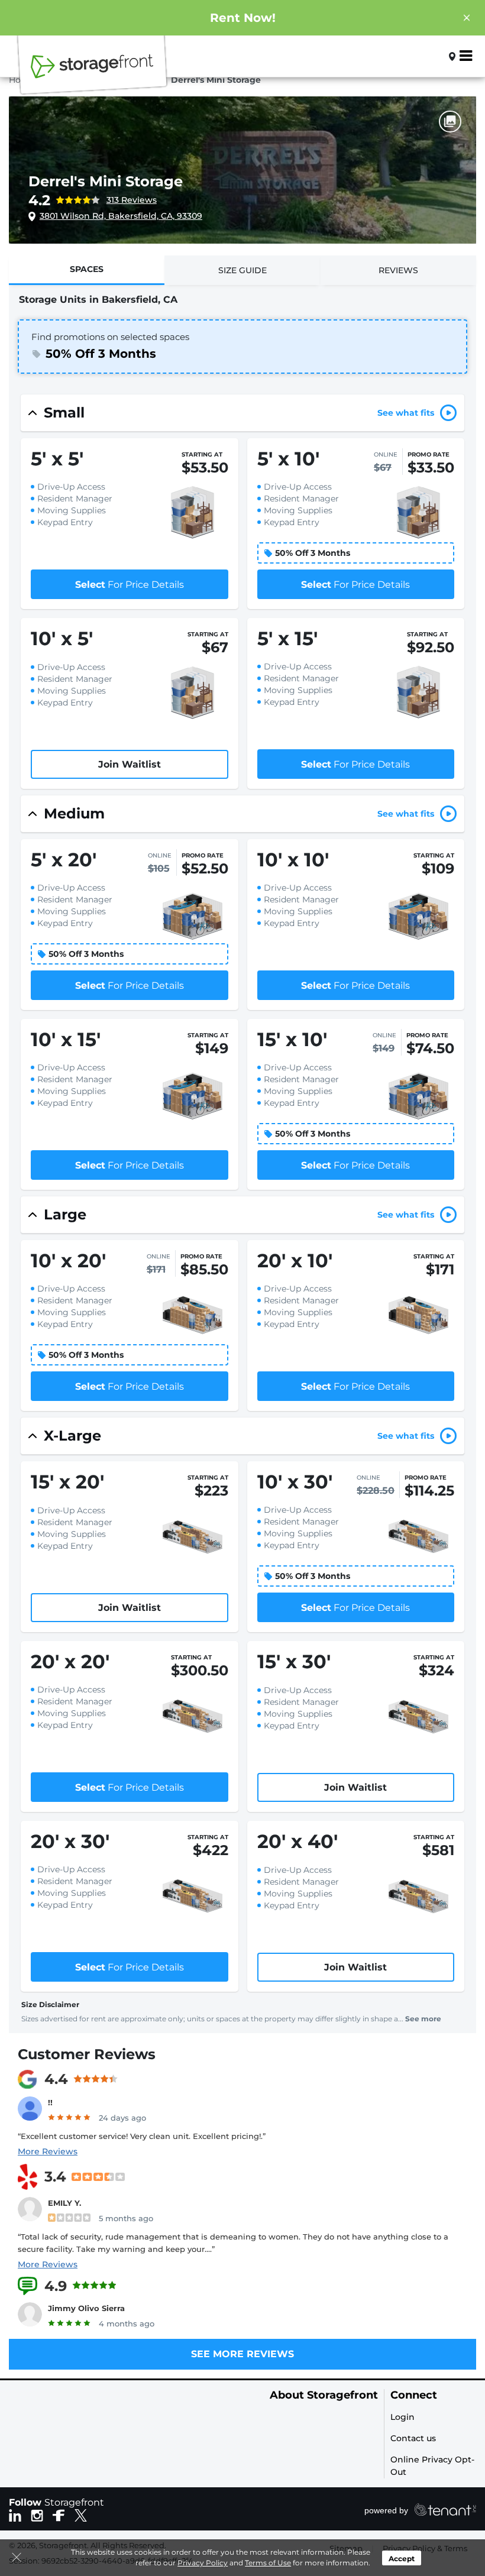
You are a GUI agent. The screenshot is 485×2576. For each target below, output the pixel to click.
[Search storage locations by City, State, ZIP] (433, 56)
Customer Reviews (87, 2054)
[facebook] (59, 2514)
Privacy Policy (203, 2563)
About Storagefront (324, 2395)
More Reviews (48, 2151)
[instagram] (37, 2514)
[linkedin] (15, 2514)
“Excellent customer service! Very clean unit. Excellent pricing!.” (142, 2136)
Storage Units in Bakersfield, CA (98, 300)
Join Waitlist (130, 764)
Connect (414, 2395)
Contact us (413, 2438)
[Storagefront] (92, 73)
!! (50, 2102)
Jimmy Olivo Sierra (86, 2308)
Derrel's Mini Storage (106, 181)
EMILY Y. (64, 2203)
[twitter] (81, 2514)
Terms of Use (268, 2563)
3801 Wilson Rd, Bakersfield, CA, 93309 (121, 216)
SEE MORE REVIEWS (242, 2354)
